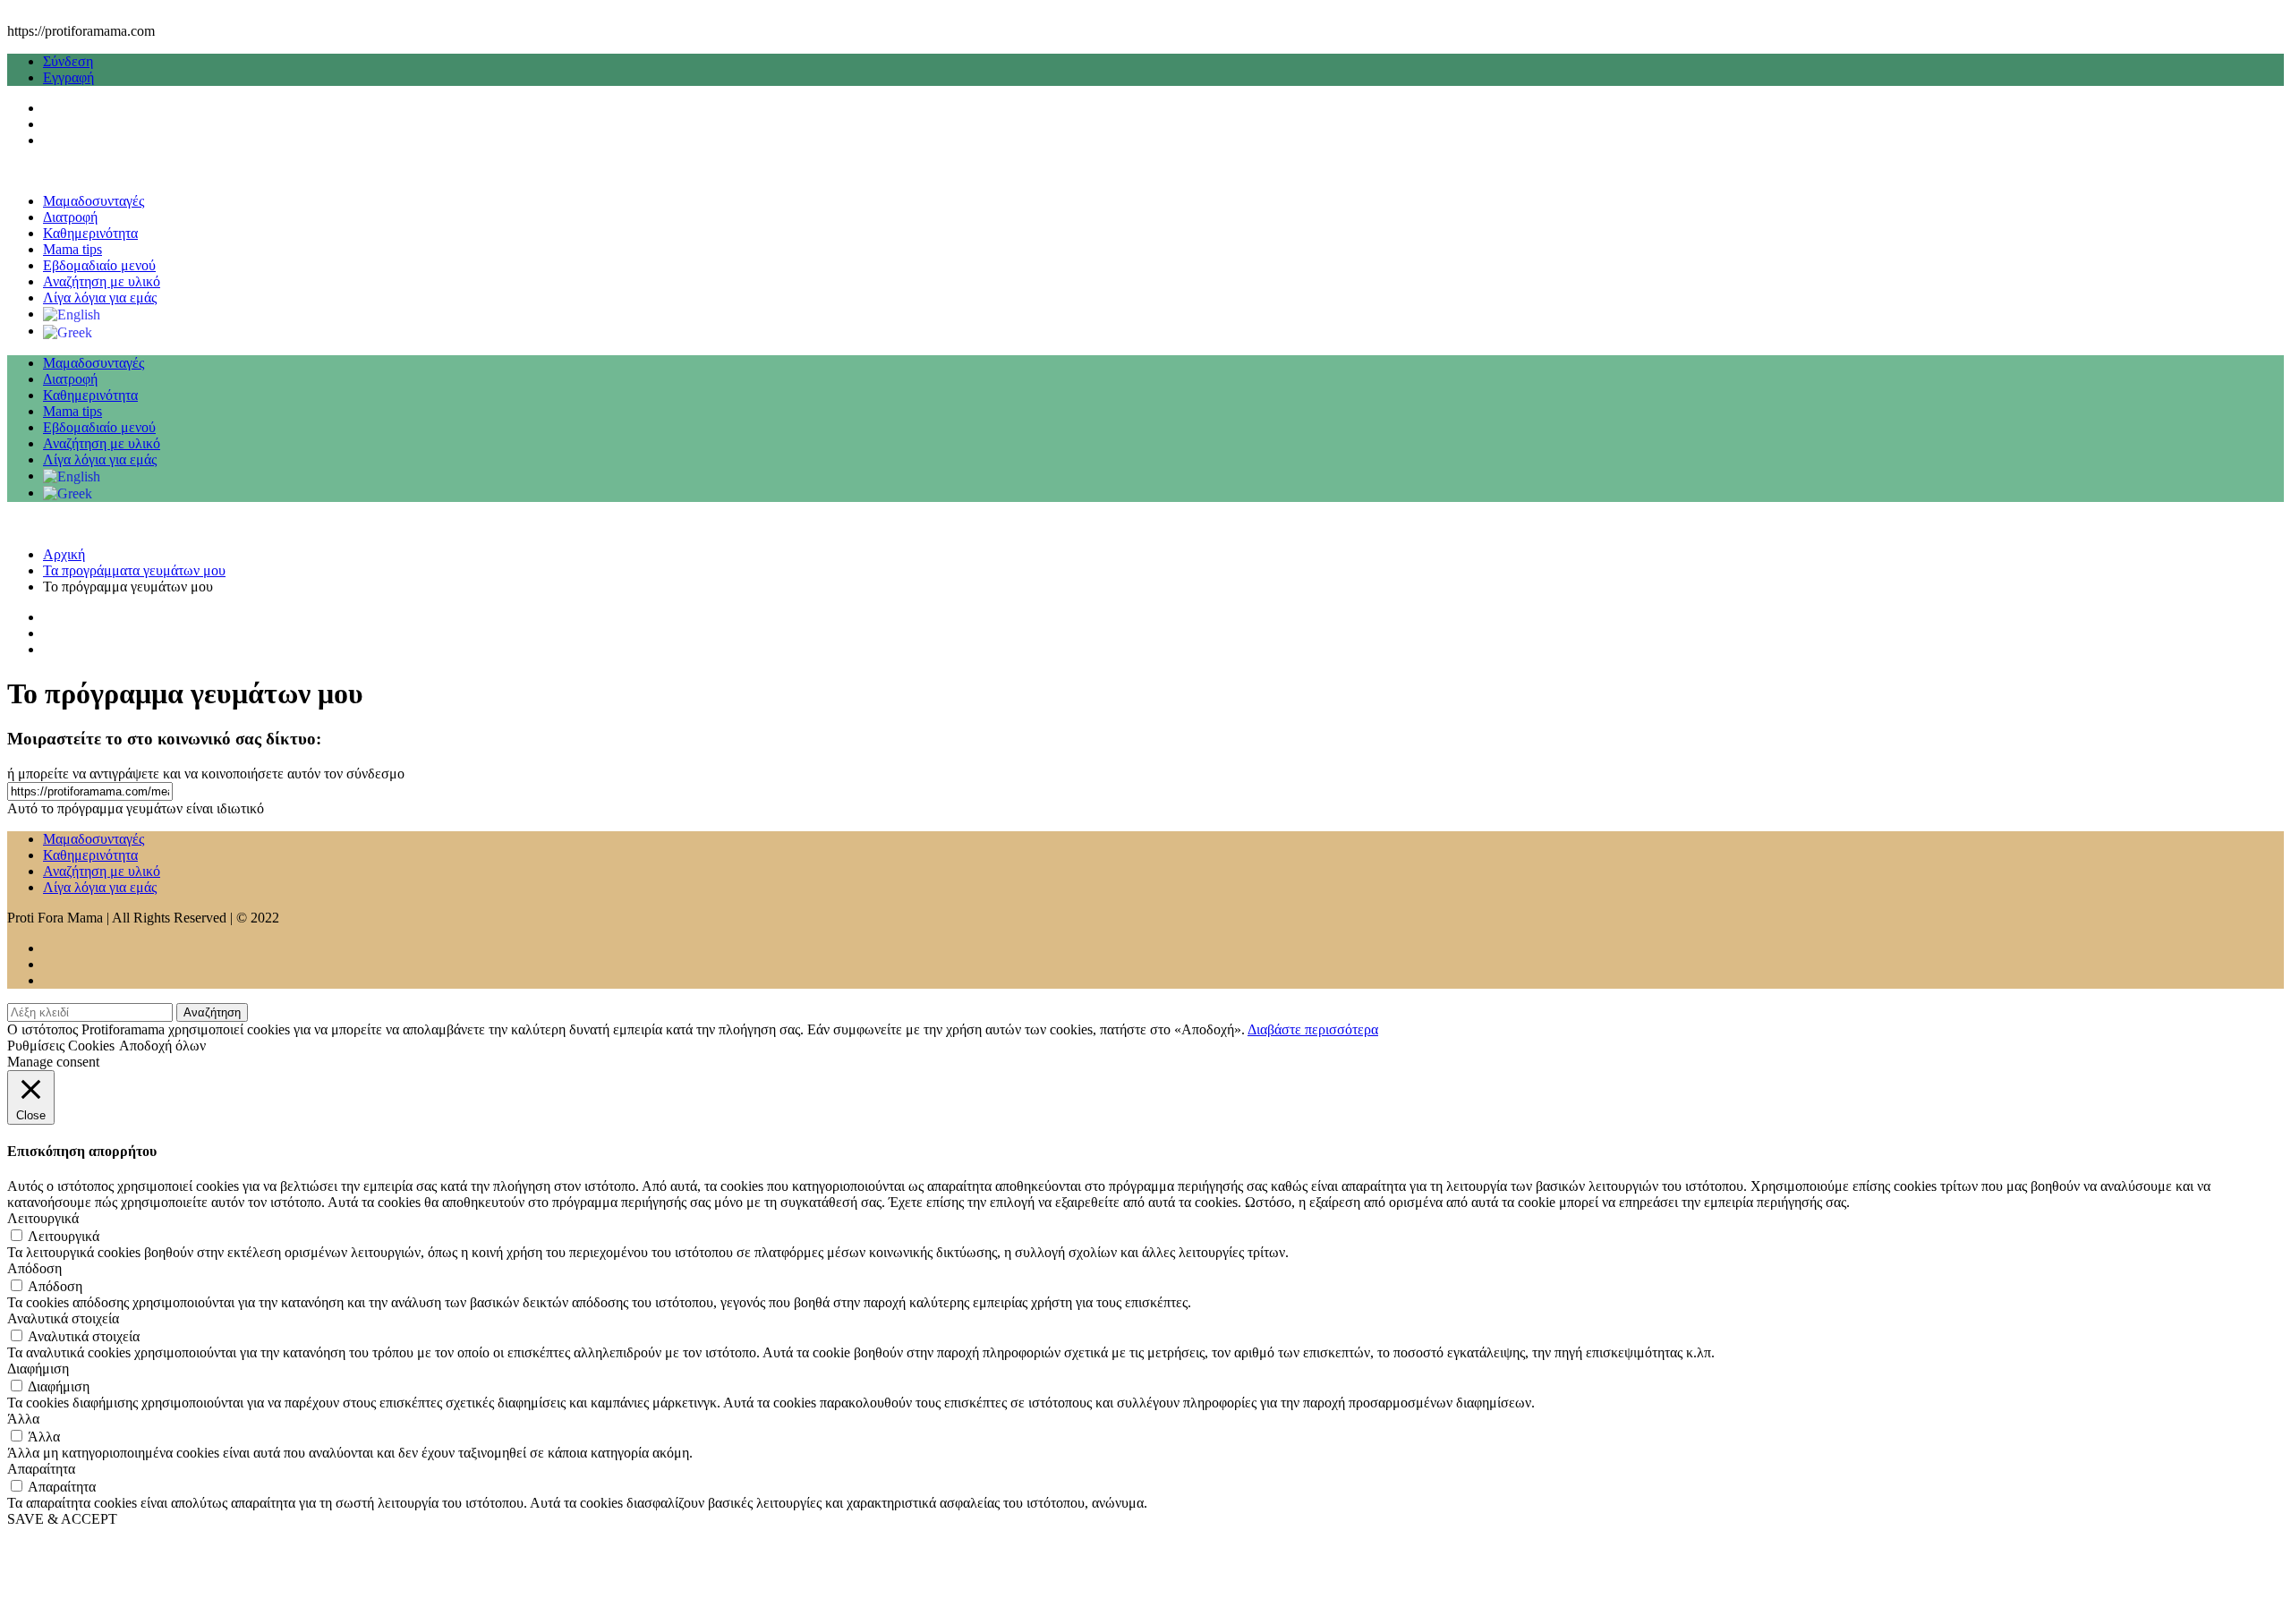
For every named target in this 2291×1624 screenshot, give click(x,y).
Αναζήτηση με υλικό (102, 281)
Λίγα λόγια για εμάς (100, 298)
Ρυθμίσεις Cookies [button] (61, 1046)
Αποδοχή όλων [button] (162, 1046)
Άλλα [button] (23, 1419)
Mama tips (72, 249)
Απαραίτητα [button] (41, 1469)
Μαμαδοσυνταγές (94, 201)
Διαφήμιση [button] (38, 1369)
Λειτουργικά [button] (43, 1218)
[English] (72, 314)
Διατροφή (70, 217)
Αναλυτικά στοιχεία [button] (63, 1318)
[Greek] (68, 331)
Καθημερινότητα (90, 233)
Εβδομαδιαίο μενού (99, 265)
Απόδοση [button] (34, 1268)
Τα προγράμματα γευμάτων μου (134, 570)
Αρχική (64, 554)
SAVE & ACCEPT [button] (62, 1519)
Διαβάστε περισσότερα (1313, 1029)
